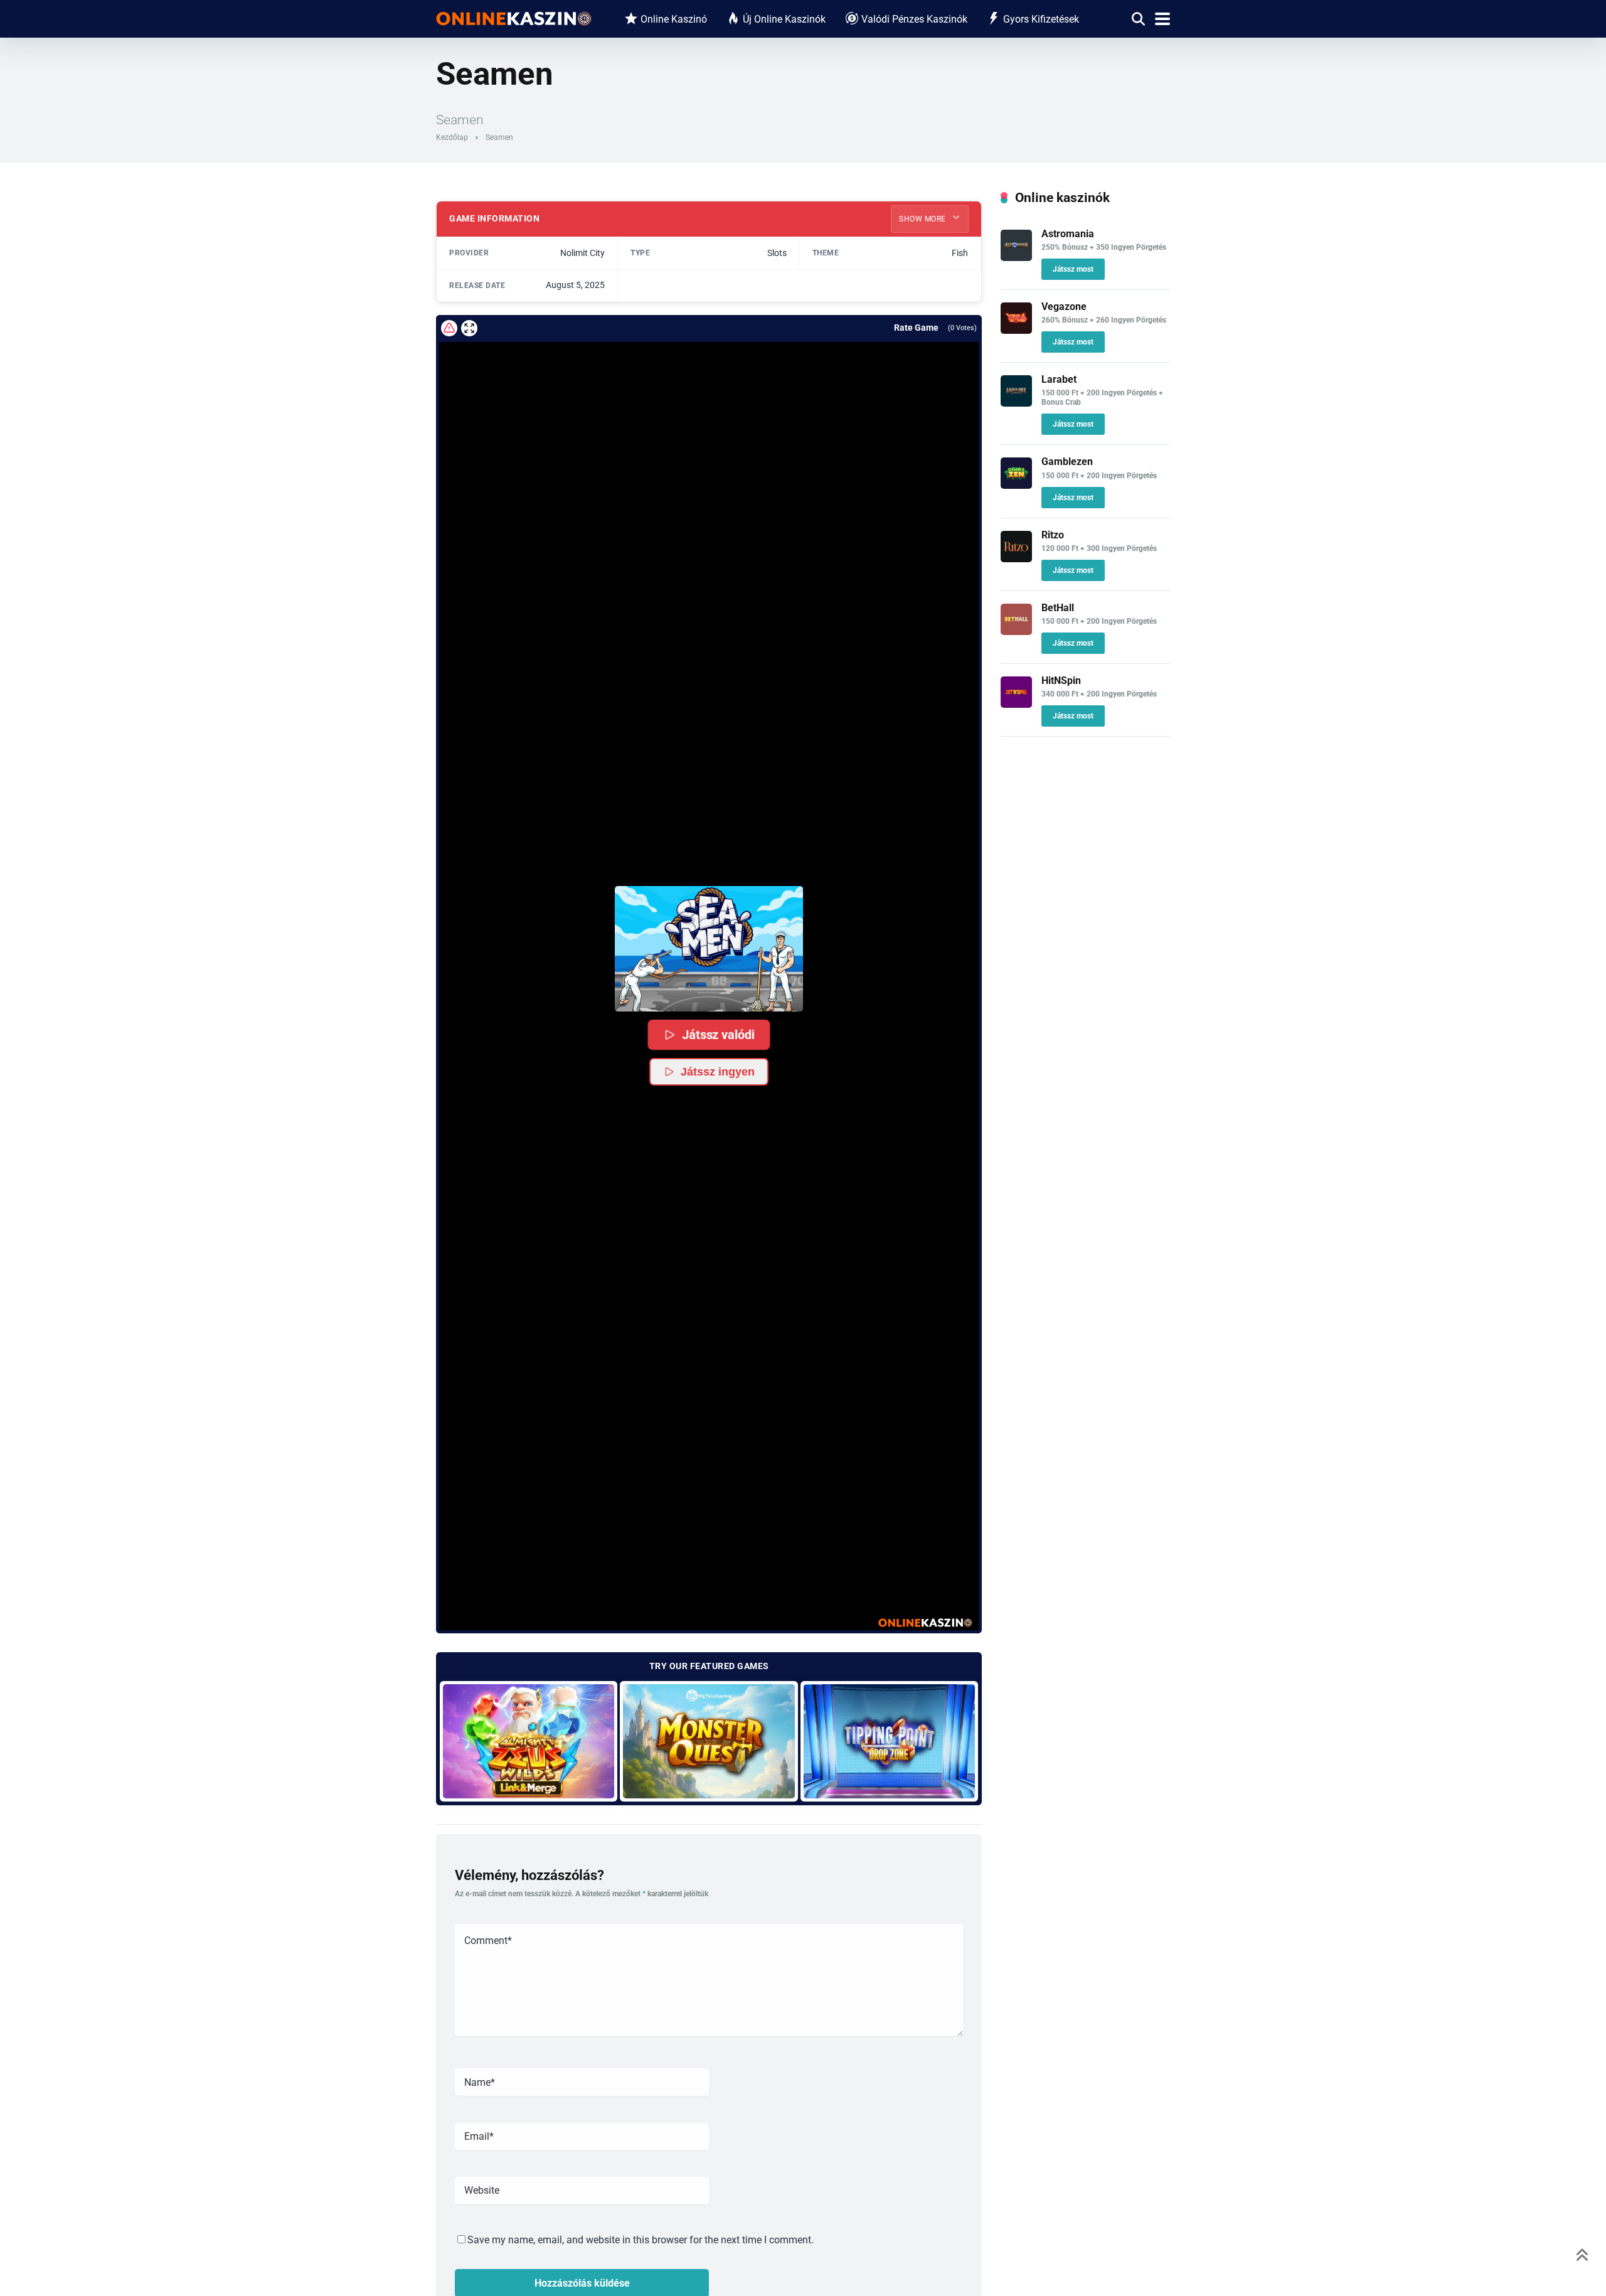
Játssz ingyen (718, 1072)
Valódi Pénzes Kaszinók (914, 19)
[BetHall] (1016, 632)
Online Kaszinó (674, 19)
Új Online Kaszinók (784, 19)
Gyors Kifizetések (1041, 19)
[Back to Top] (1582, 2254)
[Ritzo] (1016, 559)
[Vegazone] (1016, 330)
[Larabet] (1016, 403)
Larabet (1059, 379)
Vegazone (1064, 307)
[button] (709, 949)
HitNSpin (1061, 681)
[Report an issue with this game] (449, 328)
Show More (923, 219)
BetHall (1058, 608)
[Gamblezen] (1016, 485)
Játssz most (1073, 269)
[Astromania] (1016, 258)
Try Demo (529, 1741)
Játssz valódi (718, 1034)
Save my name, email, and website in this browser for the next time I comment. (641, 2240)
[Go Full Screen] (469, 328)
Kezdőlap (452, 137)
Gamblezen (1067, 462)
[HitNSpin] (1016, 704)
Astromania (1068, 234)
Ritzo (1053, 535)
